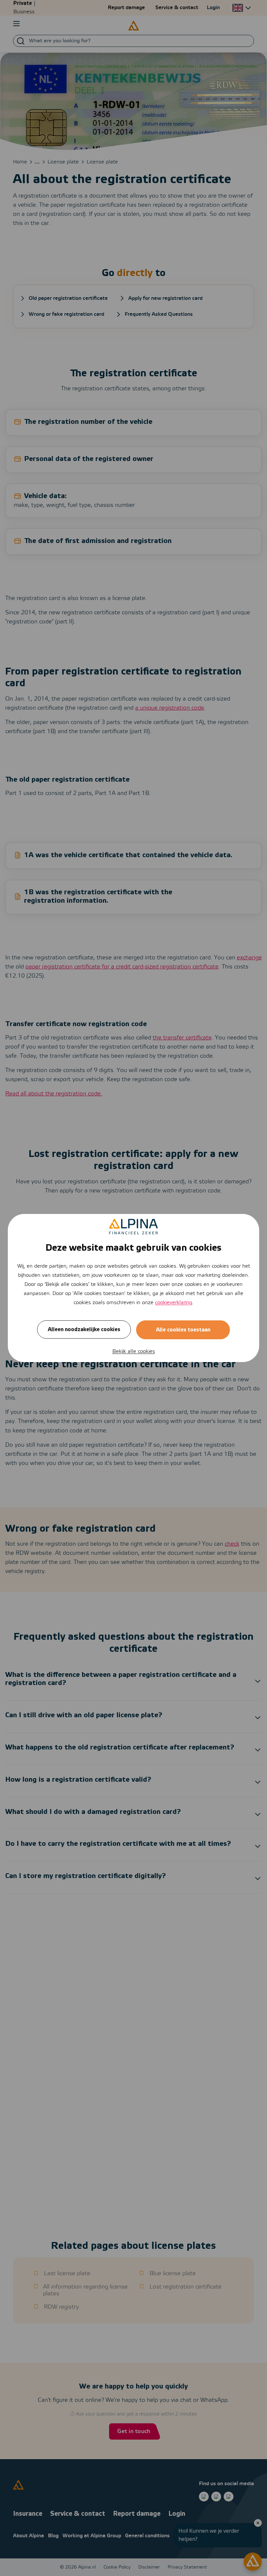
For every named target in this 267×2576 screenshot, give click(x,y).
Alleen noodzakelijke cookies (84, 1330)
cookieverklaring (174, 1303)
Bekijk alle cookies (134, 1351)
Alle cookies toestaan (183, 1330)
